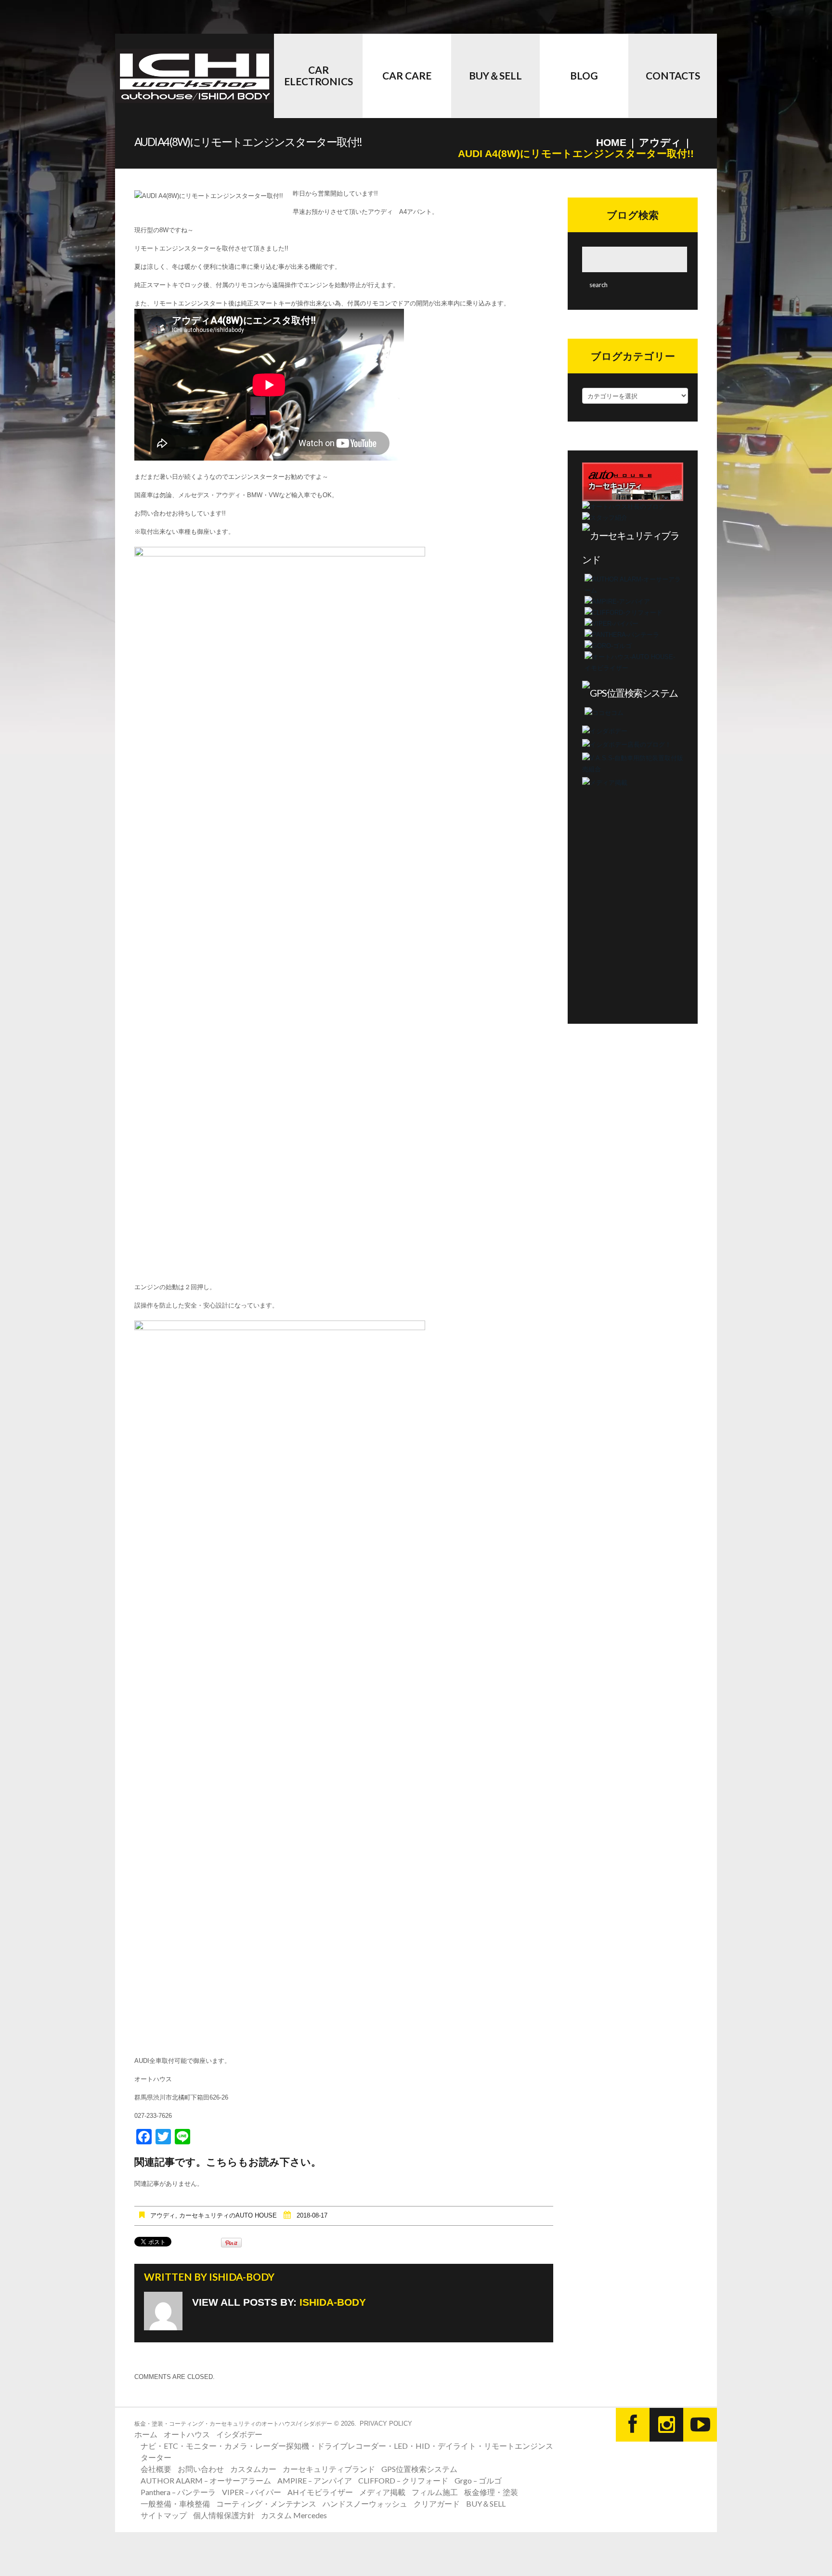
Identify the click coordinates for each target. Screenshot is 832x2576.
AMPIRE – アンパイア (315, 2480)
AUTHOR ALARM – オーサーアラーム (206, 2480)
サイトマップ (164, 2515)
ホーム (146, 2434)
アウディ (660, 142)
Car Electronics (318, 75)
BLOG (584, 75)
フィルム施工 (435, 2492)
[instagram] (666, 2425)
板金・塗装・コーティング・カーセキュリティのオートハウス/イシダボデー (233, 2424)
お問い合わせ (201, 2469)
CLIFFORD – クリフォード (403, 2480)
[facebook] (633, 2425)
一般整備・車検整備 (175, 2503)
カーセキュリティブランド (329, 2469)
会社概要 (156, 2469)
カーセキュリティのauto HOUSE (228, 2215)
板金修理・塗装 (491, 2492)
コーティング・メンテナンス (266, 2503)
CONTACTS (673, 75)
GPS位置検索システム (419, 2469)
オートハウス (187, 2434)
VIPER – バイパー (252, 2492)
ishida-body (242, 2277)
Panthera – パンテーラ (178, 2492)
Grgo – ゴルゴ (478, 2480)
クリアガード (437, 2503)
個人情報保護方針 (224, 2515)
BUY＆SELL (495, 75)
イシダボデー (239, 2434)
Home (611, 142)
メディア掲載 (382, 2492)
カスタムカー (253, 2469)
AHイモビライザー (320, 2492)
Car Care (407, 75)
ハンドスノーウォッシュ (365, 2503)
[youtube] (700, 2425)
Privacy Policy (386, 2424)
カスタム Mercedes (294, 2515)
